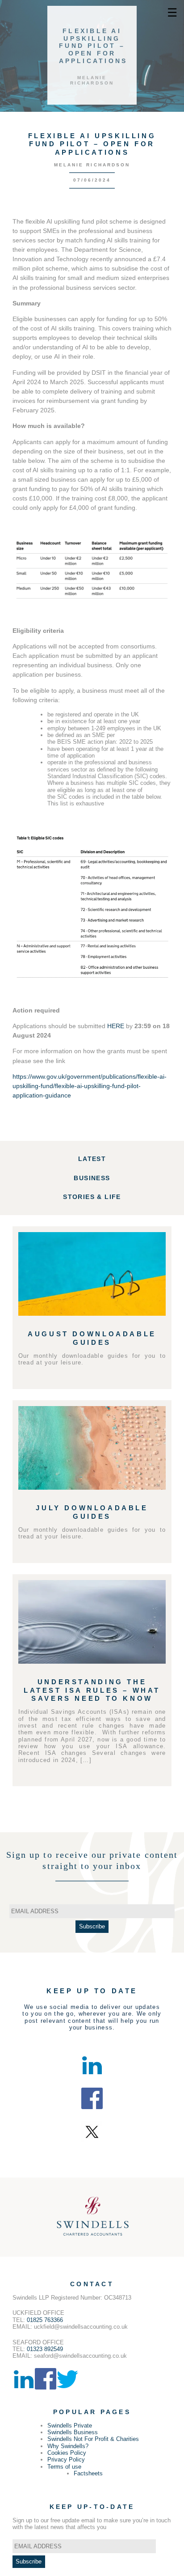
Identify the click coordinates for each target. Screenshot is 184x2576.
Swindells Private (70, 2426)
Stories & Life (92, 1197)
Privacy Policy (66, 2459)
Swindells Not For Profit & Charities (93, 2439)
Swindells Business (73, 2432)
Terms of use (64, 2467)
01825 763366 (45, 2320)
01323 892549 (45, 2349)
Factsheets (88, 2473)
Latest (92, 1159)
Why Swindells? (68, 2446)
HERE (116, 1026)
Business (92, 1178)
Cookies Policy (67, 2453)
